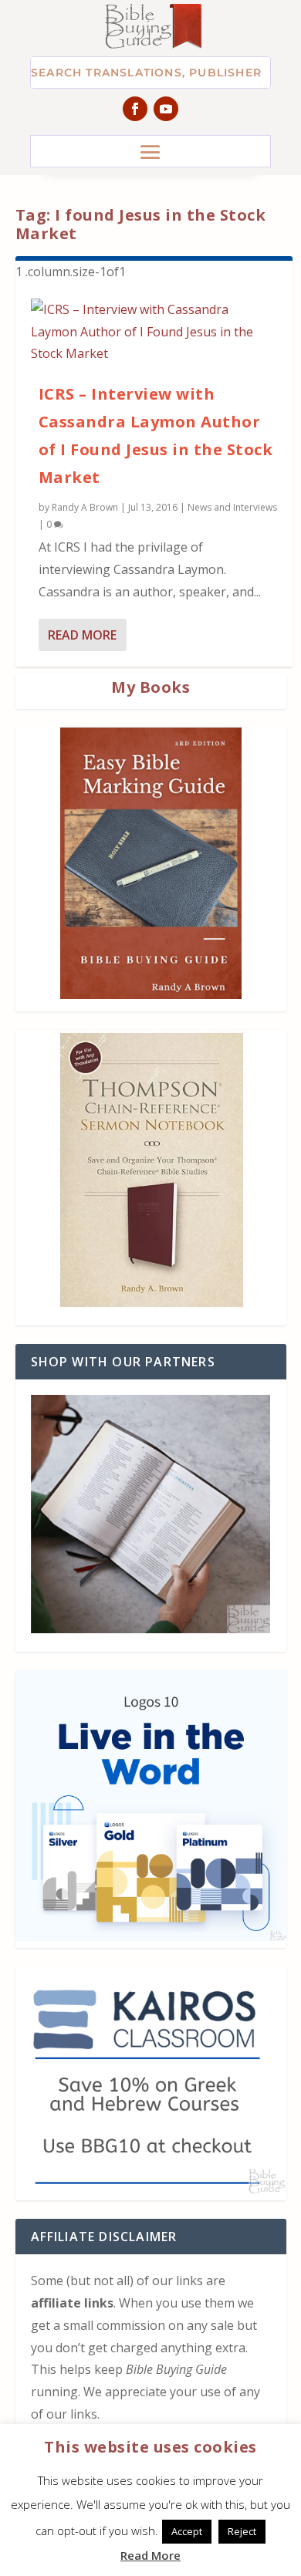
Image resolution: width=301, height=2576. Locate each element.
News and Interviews (232, 507)
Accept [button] (187, 2531)
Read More (82, 635)
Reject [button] (242, 2531)
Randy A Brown (85, 507)
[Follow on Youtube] (166, 109)
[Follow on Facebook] (135, 109)
